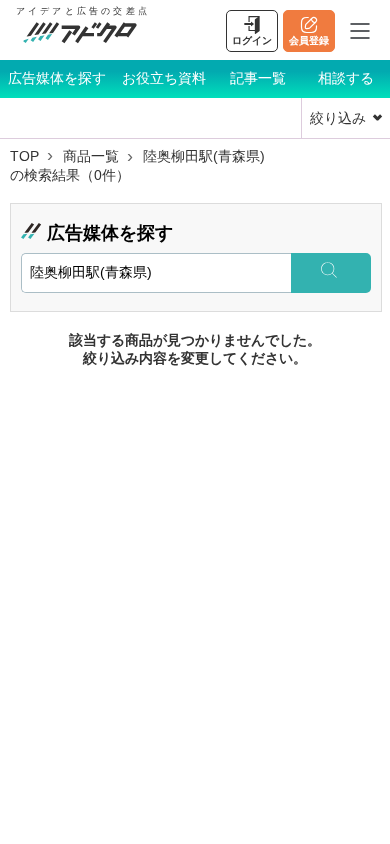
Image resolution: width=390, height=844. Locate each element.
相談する (346, 78)
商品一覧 (91, 156)
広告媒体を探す (57, 78)
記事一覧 (258, 78)
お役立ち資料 (164, 78)
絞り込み (338, 118)
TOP (24, 156)
